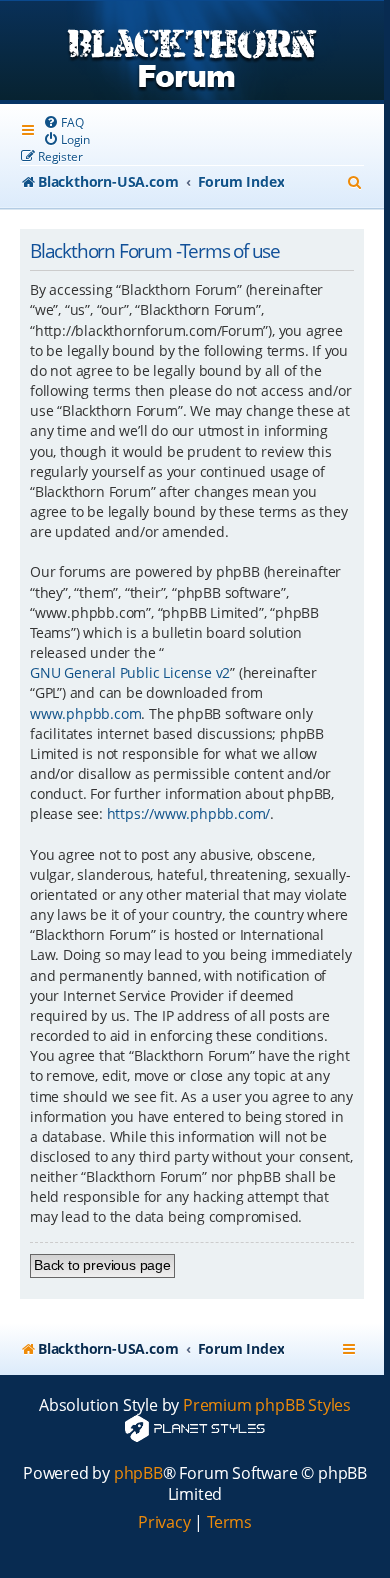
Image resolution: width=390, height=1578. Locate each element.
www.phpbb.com (85, 713)
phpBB (138, 1473)
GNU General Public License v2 (130, 672)
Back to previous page (102, 1265)
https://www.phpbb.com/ (189, 813)
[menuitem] (63, 122)
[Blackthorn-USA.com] (192, 52)
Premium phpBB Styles (267, 1405)
